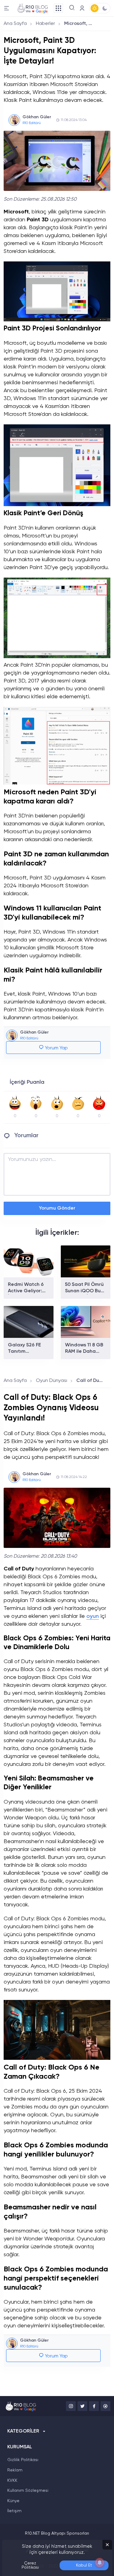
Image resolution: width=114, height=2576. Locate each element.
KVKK (12, 2481)
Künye (13, 2501)
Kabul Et (84, 2565)
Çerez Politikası (30, 2565)
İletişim (14, 2511)
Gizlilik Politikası (23, 2460)
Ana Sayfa (15, 24)
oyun (93, 1616)
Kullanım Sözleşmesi (28, 2491)
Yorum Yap (56, 1048)
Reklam (15, 2470)
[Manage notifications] (100, 2563)
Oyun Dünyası (52, 1381)
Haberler (45, 24)
